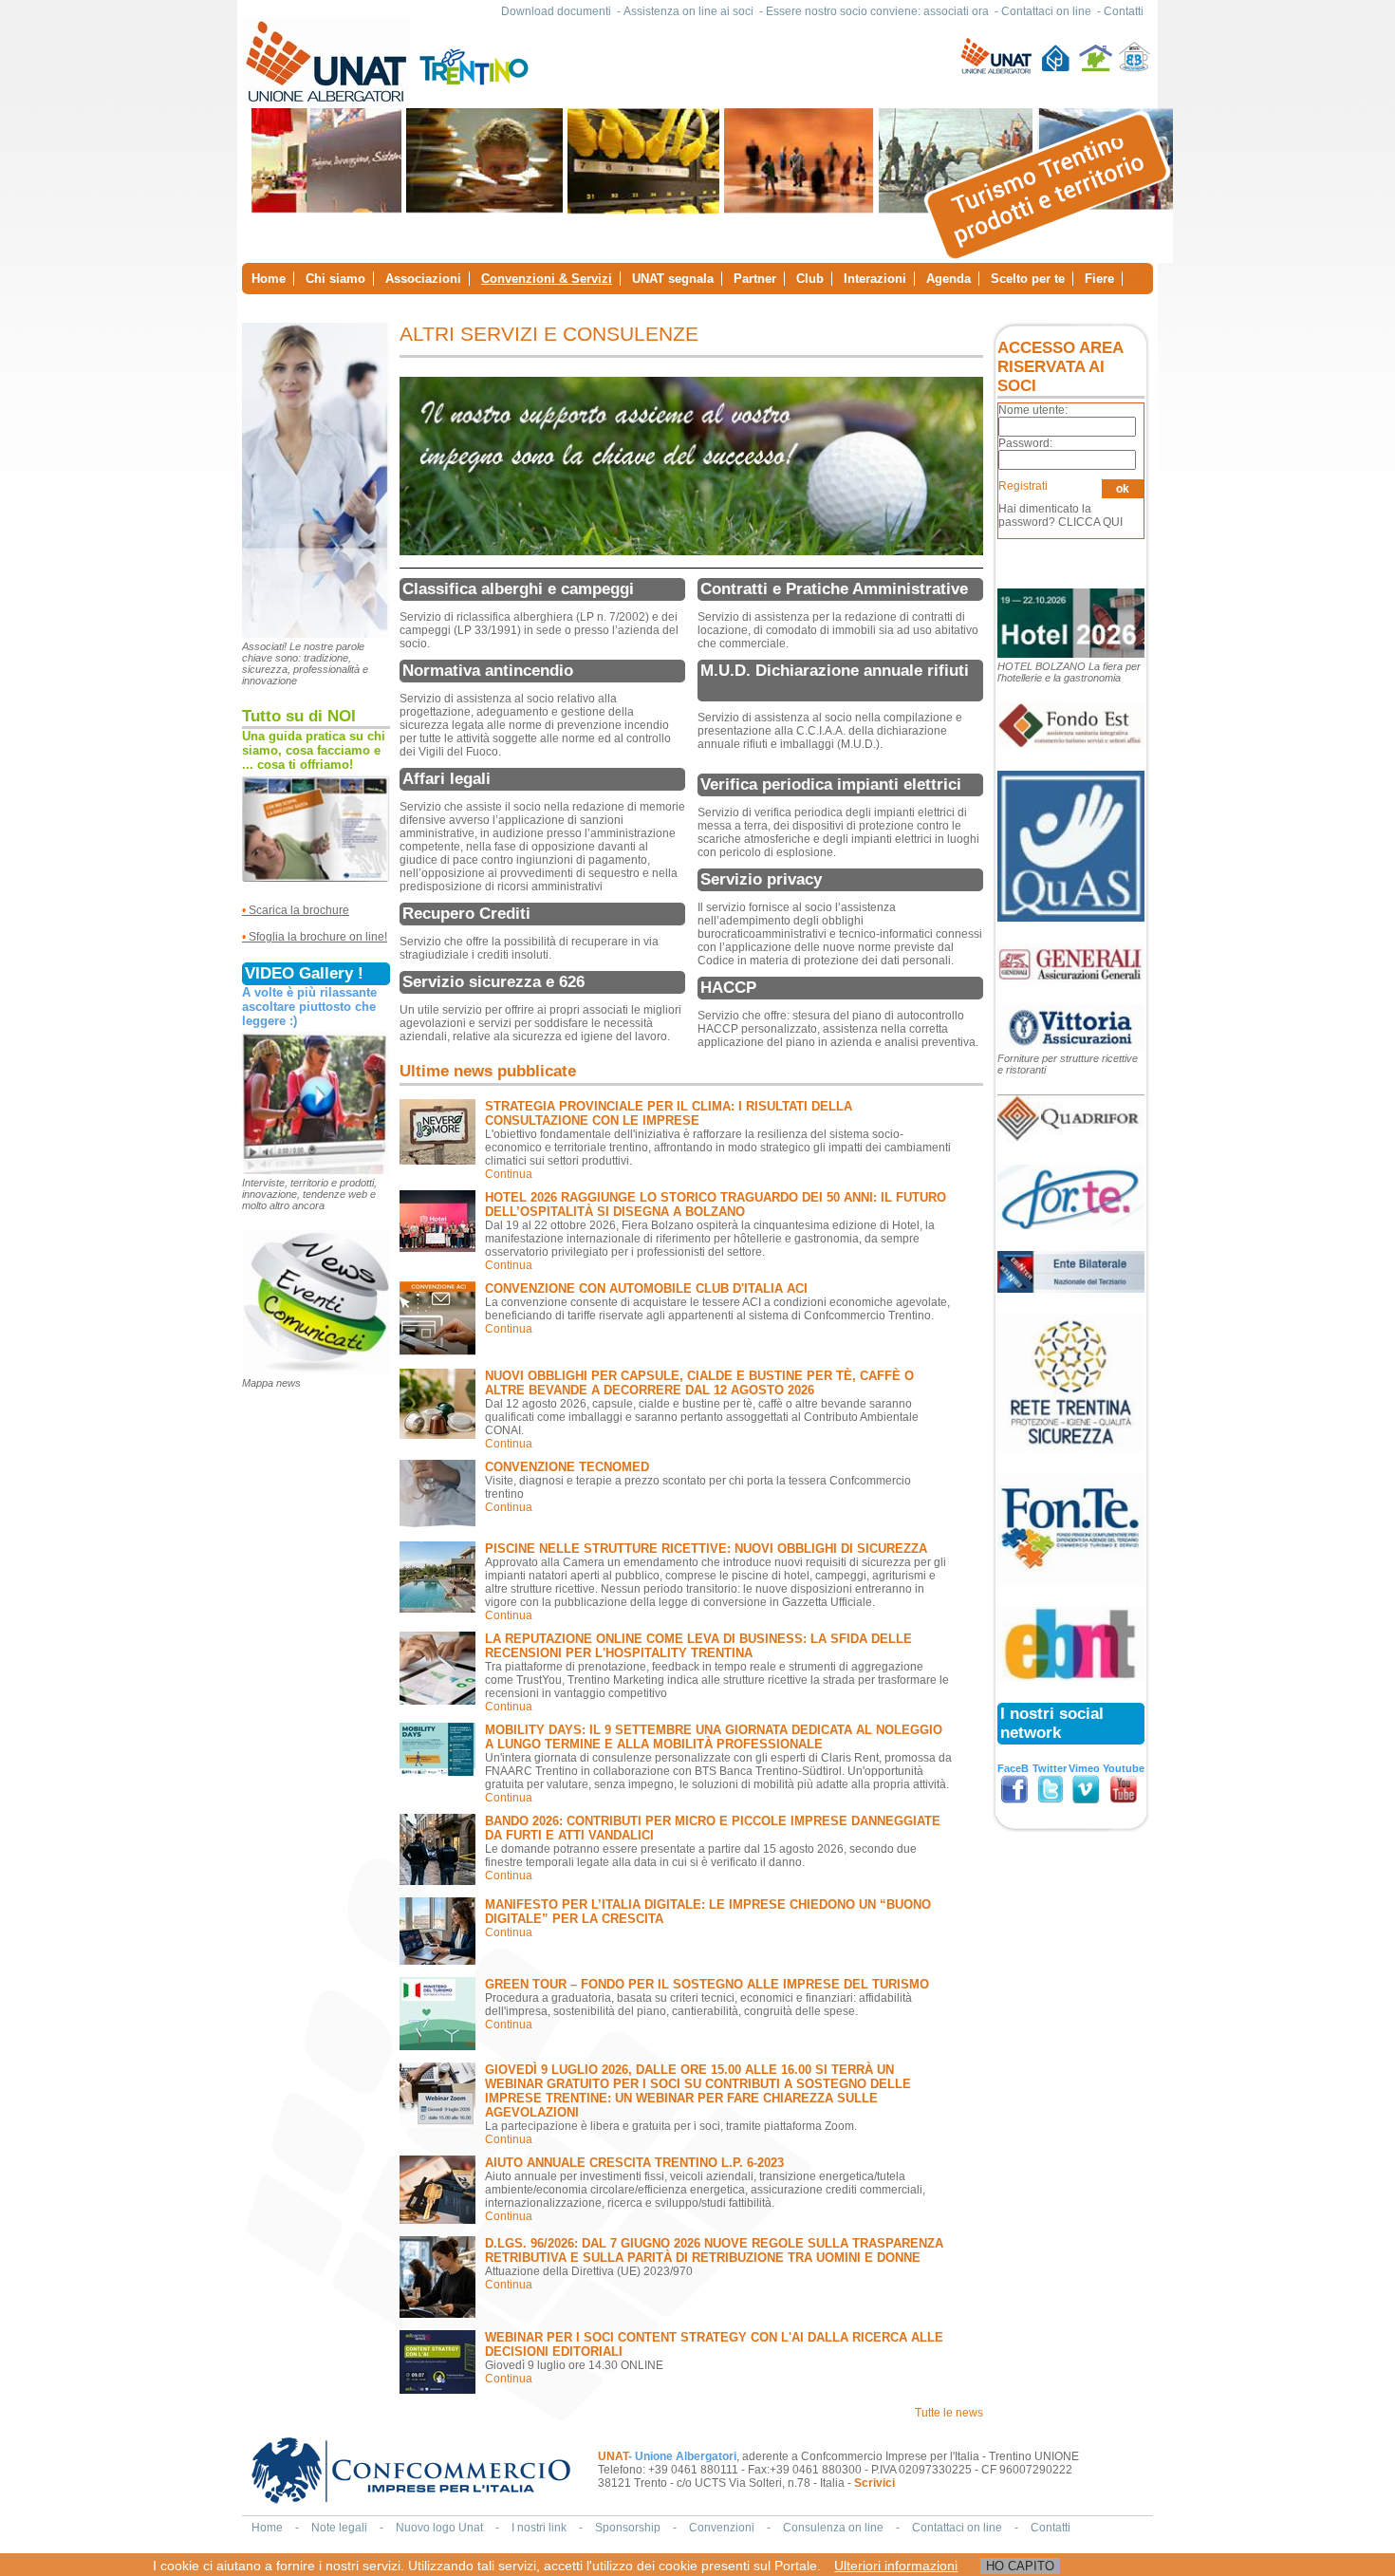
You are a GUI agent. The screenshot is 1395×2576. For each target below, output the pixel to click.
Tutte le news (949, 2413)
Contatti (1124, 11)
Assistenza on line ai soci (688, 11)
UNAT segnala (673, 279)
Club (810, 279)
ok (1123, 489)
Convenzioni (722, 2528)
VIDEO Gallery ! (304, 973)
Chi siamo (335, 279)
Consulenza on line (833, 2528)
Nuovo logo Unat (439, 2528)
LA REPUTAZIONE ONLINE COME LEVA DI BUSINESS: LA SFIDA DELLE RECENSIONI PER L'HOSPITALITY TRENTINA (698, 1646)
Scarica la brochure (296, 910)
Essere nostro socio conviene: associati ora (877, 11)
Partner (755, 279)
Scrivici (874, 2483)
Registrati (1023, 486)
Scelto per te (1028, 279)
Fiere (1099, 279)
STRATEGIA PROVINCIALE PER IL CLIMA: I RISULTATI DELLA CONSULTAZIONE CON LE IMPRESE (669, 1113)
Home (269, 279)
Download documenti (556, 11)
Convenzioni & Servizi (547, 279)
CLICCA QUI (1090, 522)
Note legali (339, 2528)
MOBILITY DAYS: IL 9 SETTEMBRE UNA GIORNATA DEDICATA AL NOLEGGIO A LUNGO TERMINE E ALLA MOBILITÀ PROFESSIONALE (714, 1737)
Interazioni (875, 279)
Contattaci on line (1046, 11)
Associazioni (423, 279)
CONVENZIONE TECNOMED (567, 1467)
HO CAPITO (1020, 2566)
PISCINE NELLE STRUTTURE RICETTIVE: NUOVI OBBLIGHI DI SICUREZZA (706, 1549)
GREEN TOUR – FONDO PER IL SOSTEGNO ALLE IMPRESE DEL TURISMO (707, 1984)
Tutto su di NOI (299, 716)
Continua (509, 1174)
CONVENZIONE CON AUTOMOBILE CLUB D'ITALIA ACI (646, 1288)
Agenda (949, 279)
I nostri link (539, 2528)
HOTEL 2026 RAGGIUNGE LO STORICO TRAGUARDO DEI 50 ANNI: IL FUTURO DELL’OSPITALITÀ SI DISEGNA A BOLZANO (716, 1204)
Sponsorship (628, 2528)
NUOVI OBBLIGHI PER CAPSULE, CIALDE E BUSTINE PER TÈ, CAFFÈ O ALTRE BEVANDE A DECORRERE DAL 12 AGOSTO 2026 (699, 1383)
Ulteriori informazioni (896, 2566)
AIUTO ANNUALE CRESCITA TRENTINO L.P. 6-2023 (634, 2163)
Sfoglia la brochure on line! (318, 937)
